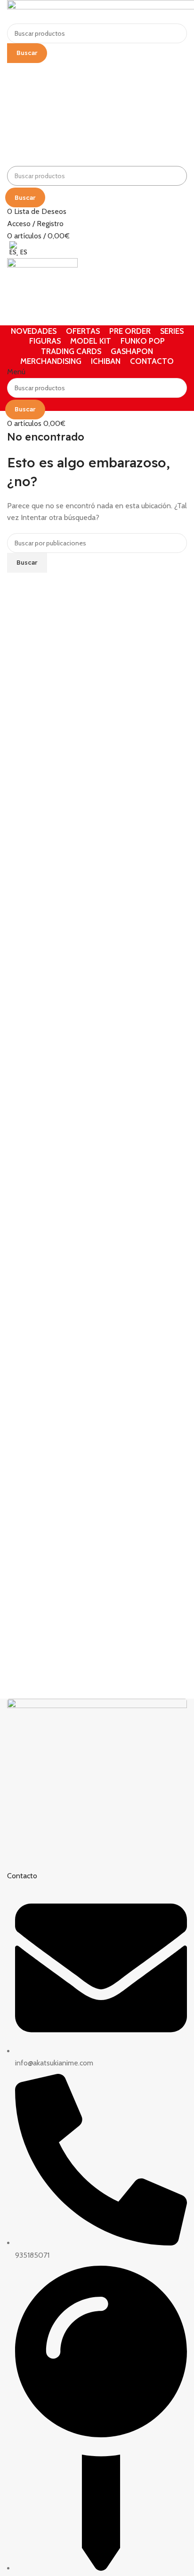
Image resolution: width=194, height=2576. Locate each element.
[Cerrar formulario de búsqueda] (12, 12)
